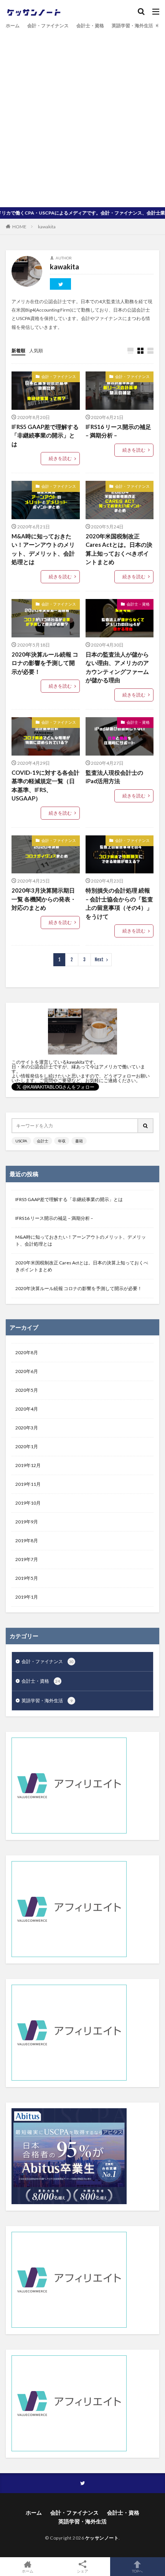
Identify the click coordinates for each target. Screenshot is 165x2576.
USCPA (21, 1141)
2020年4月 (27, 1409)
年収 (62, 1141)
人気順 (36, 351)
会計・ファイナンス (48, 26)
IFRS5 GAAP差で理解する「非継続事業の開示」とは (45, 435)
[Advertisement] (82, 117)
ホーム (13, 26)
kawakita (47, 227)
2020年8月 (27, 1352)
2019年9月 (27, 1522)
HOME (19, 226)
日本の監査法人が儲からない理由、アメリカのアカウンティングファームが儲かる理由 (117, 667)
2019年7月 (27, 1559)
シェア (82, 2571)
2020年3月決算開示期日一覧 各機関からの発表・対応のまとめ (44, 899)
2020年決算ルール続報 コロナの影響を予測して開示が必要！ (45, 663)
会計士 (43, 1141)
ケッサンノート (102, 2538)
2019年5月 (27, 1578)
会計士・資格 (90, 26)
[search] (146, 1126)
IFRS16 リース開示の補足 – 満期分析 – (118, 431)
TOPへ (137, 2571)
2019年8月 (27, 1540)
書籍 (79, 1141)
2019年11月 (28, 1484)
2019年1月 (27, 1597)
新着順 (18, 351)
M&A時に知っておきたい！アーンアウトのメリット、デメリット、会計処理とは (43, 549)
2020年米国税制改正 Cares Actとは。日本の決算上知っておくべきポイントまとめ (119, 549)
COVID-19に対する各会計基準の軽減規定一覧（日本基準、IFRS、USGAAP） (45, 786)
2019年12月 (28, 1465)
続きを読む (60, 458)
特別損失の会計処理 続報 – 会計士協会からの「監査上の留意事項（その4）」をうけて (119, 903)
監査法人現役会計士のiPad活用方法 (114, 777)
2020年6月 (27, 1371)
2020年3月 (27, 1428)
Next (99, 960)
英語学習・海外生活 (132, 26)
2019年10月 (28, 1503)
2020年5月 (27, 1390)
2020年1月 (27, 1446)
